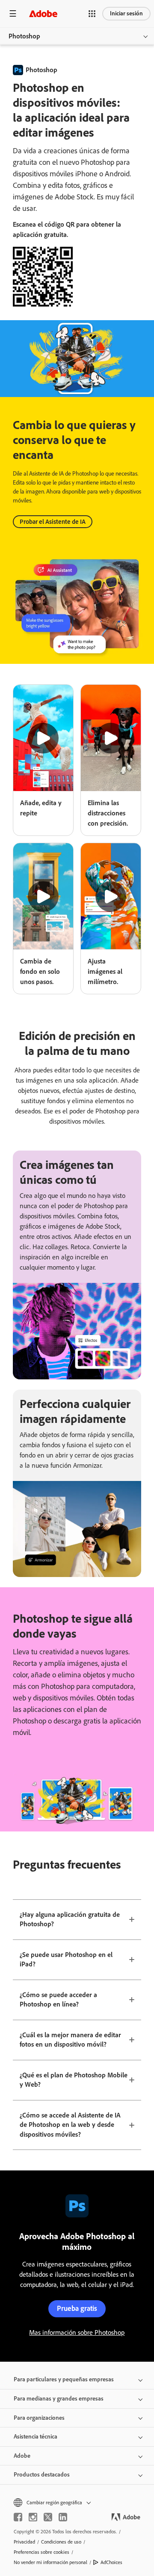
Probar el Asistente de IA (53, 522)
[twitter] (48, 2517)
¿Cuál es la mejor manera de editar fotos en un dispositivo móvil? (70, 2040)
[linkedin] (63, 2517)
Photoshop (24, 36)
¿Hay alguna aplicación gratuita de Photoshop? (70, 1919)
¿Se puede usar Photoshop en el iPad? (66, 1960)
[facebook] (18, 2517)
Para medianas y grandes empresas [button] (59, 2399)
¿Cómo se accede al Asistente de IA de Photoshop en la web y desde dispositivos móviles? (70, 2125)
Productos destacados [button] (42, 2475)
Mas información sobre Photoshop (77, 2332)
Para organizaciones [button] (39, 2418)
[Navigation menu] (13, 13)
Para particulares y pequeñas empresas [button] (64, 2379)
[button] (92, 14)
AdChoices (111, 2562)
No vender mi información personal (50, 2562)
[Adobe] (43, 13)
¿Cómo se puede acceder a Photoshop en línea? (58, 2000)
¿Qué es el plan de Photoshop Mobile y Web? (74, 2080)
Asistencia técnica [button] (36, 2437)
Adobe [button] (22, 2456)
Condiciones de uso (61, 2542)
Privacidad (24, 2542)
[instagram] (33, 2517)
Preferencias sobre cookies (41, 2552)
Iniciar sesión (126, 13)
